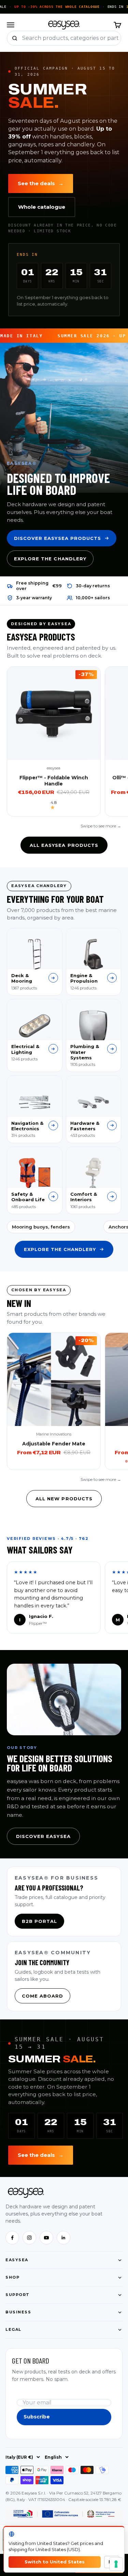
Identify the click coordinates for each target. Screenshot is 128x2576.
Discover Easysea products (58, 538)
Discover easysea (43, 1836)
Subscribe (37, 2417)
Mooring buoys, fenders (41, 1227)
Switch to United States (55, 2562)
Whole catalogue (42, 207)
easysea (54, 768)
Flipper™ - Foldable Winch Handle (54, 781)
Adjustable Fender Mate (54, 1444)
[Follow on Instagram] (29, 2238)
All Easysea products (64, 845)
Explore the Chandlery (50, 559)
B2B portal (39, 1921)
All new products (64, 1499)
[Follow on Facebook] (12, 2238)
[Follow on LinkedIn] (63, 2238)
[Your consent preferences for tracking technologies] (116, 2564)
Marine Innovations (54, 1434)
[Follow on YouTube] (46, 2238)
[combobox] (72, 38)
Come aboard (42, 1996)
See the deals (41, 183)
